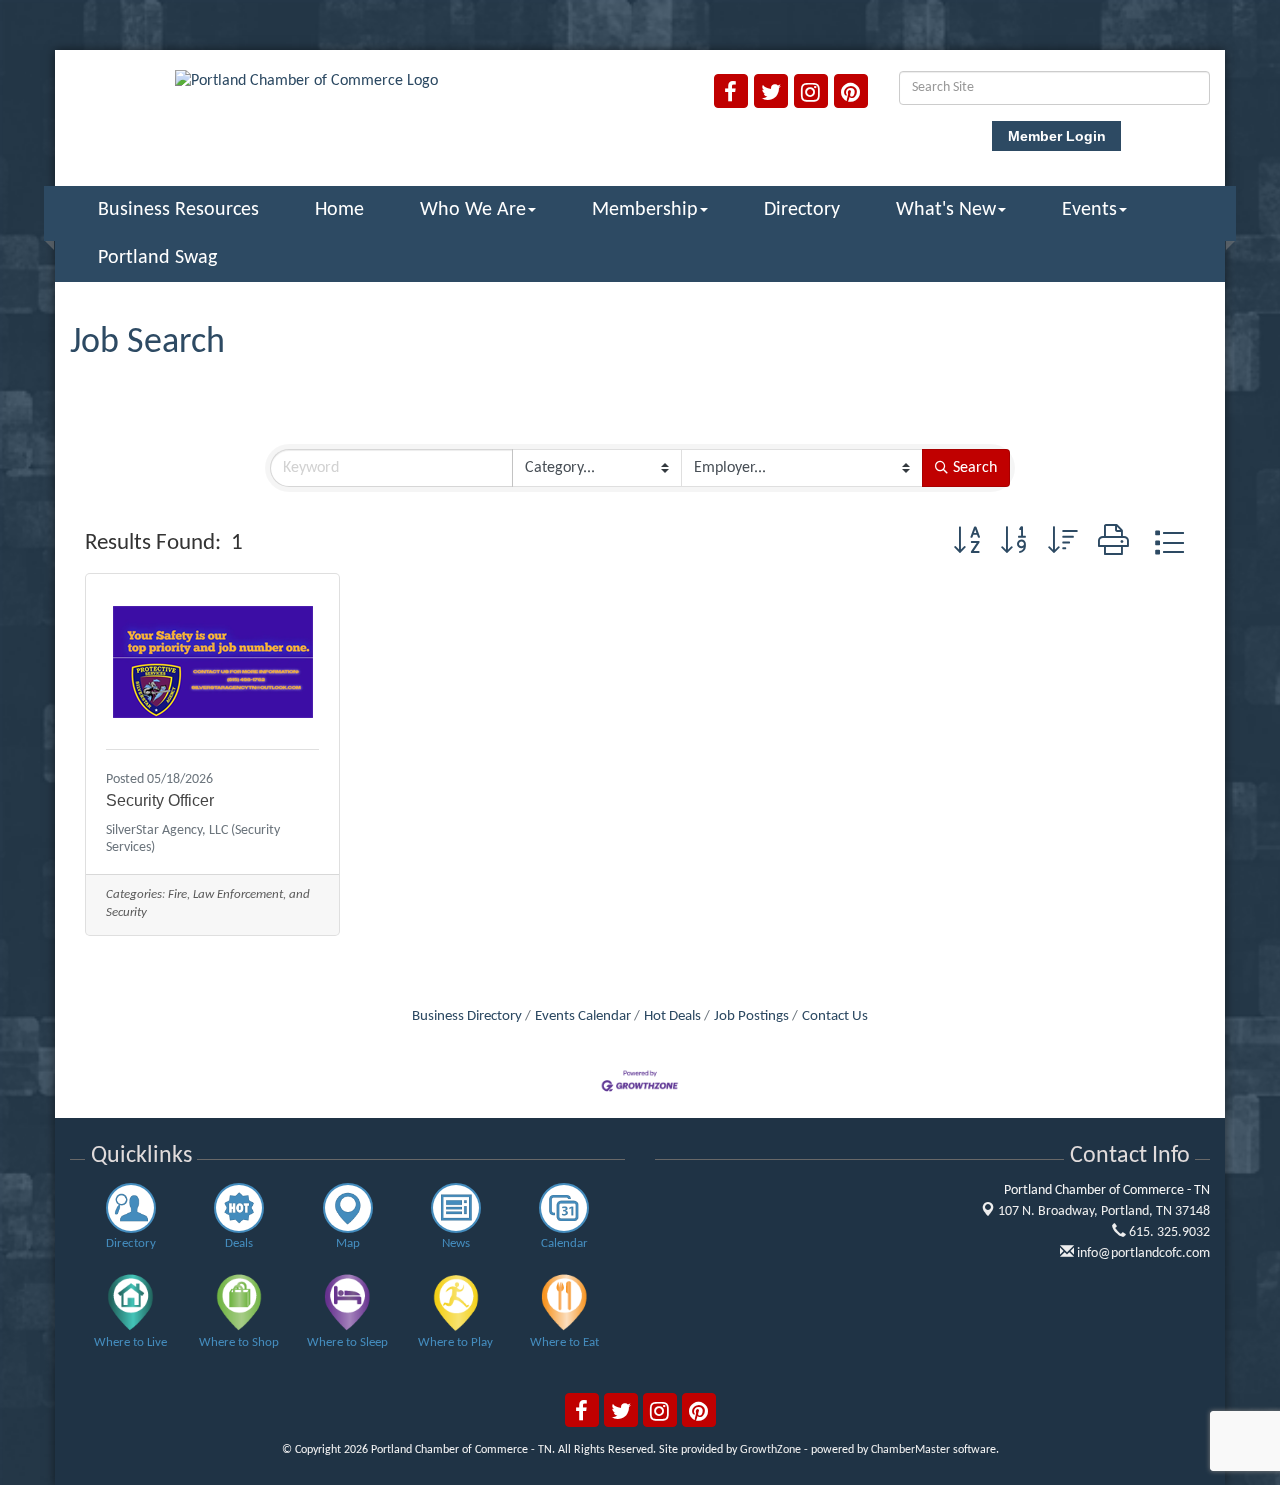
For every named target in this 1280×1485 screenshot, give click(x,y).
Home (339, 210)
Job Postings (751, 1016)
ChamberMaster (910, 1450)
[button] (966, 544)
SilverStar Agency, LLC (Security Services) (193, 839)
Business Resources (178, 210)
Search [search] (975, 468)
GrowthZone (770, 1450)
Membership (645, 210)
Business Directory (467, 1016)
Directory (802, 210)
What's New (946, 210)
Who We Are (473, 210)
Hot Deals (672, 1016)
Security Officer (160, 800)
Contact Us (835, 1016)
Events (1089, 210)
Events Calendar (583, 1016)
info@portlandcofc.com (1142, 1253)
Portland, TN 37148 (1104, 1211)
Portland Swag (157, 258)
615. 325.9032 (1168, 1232)
